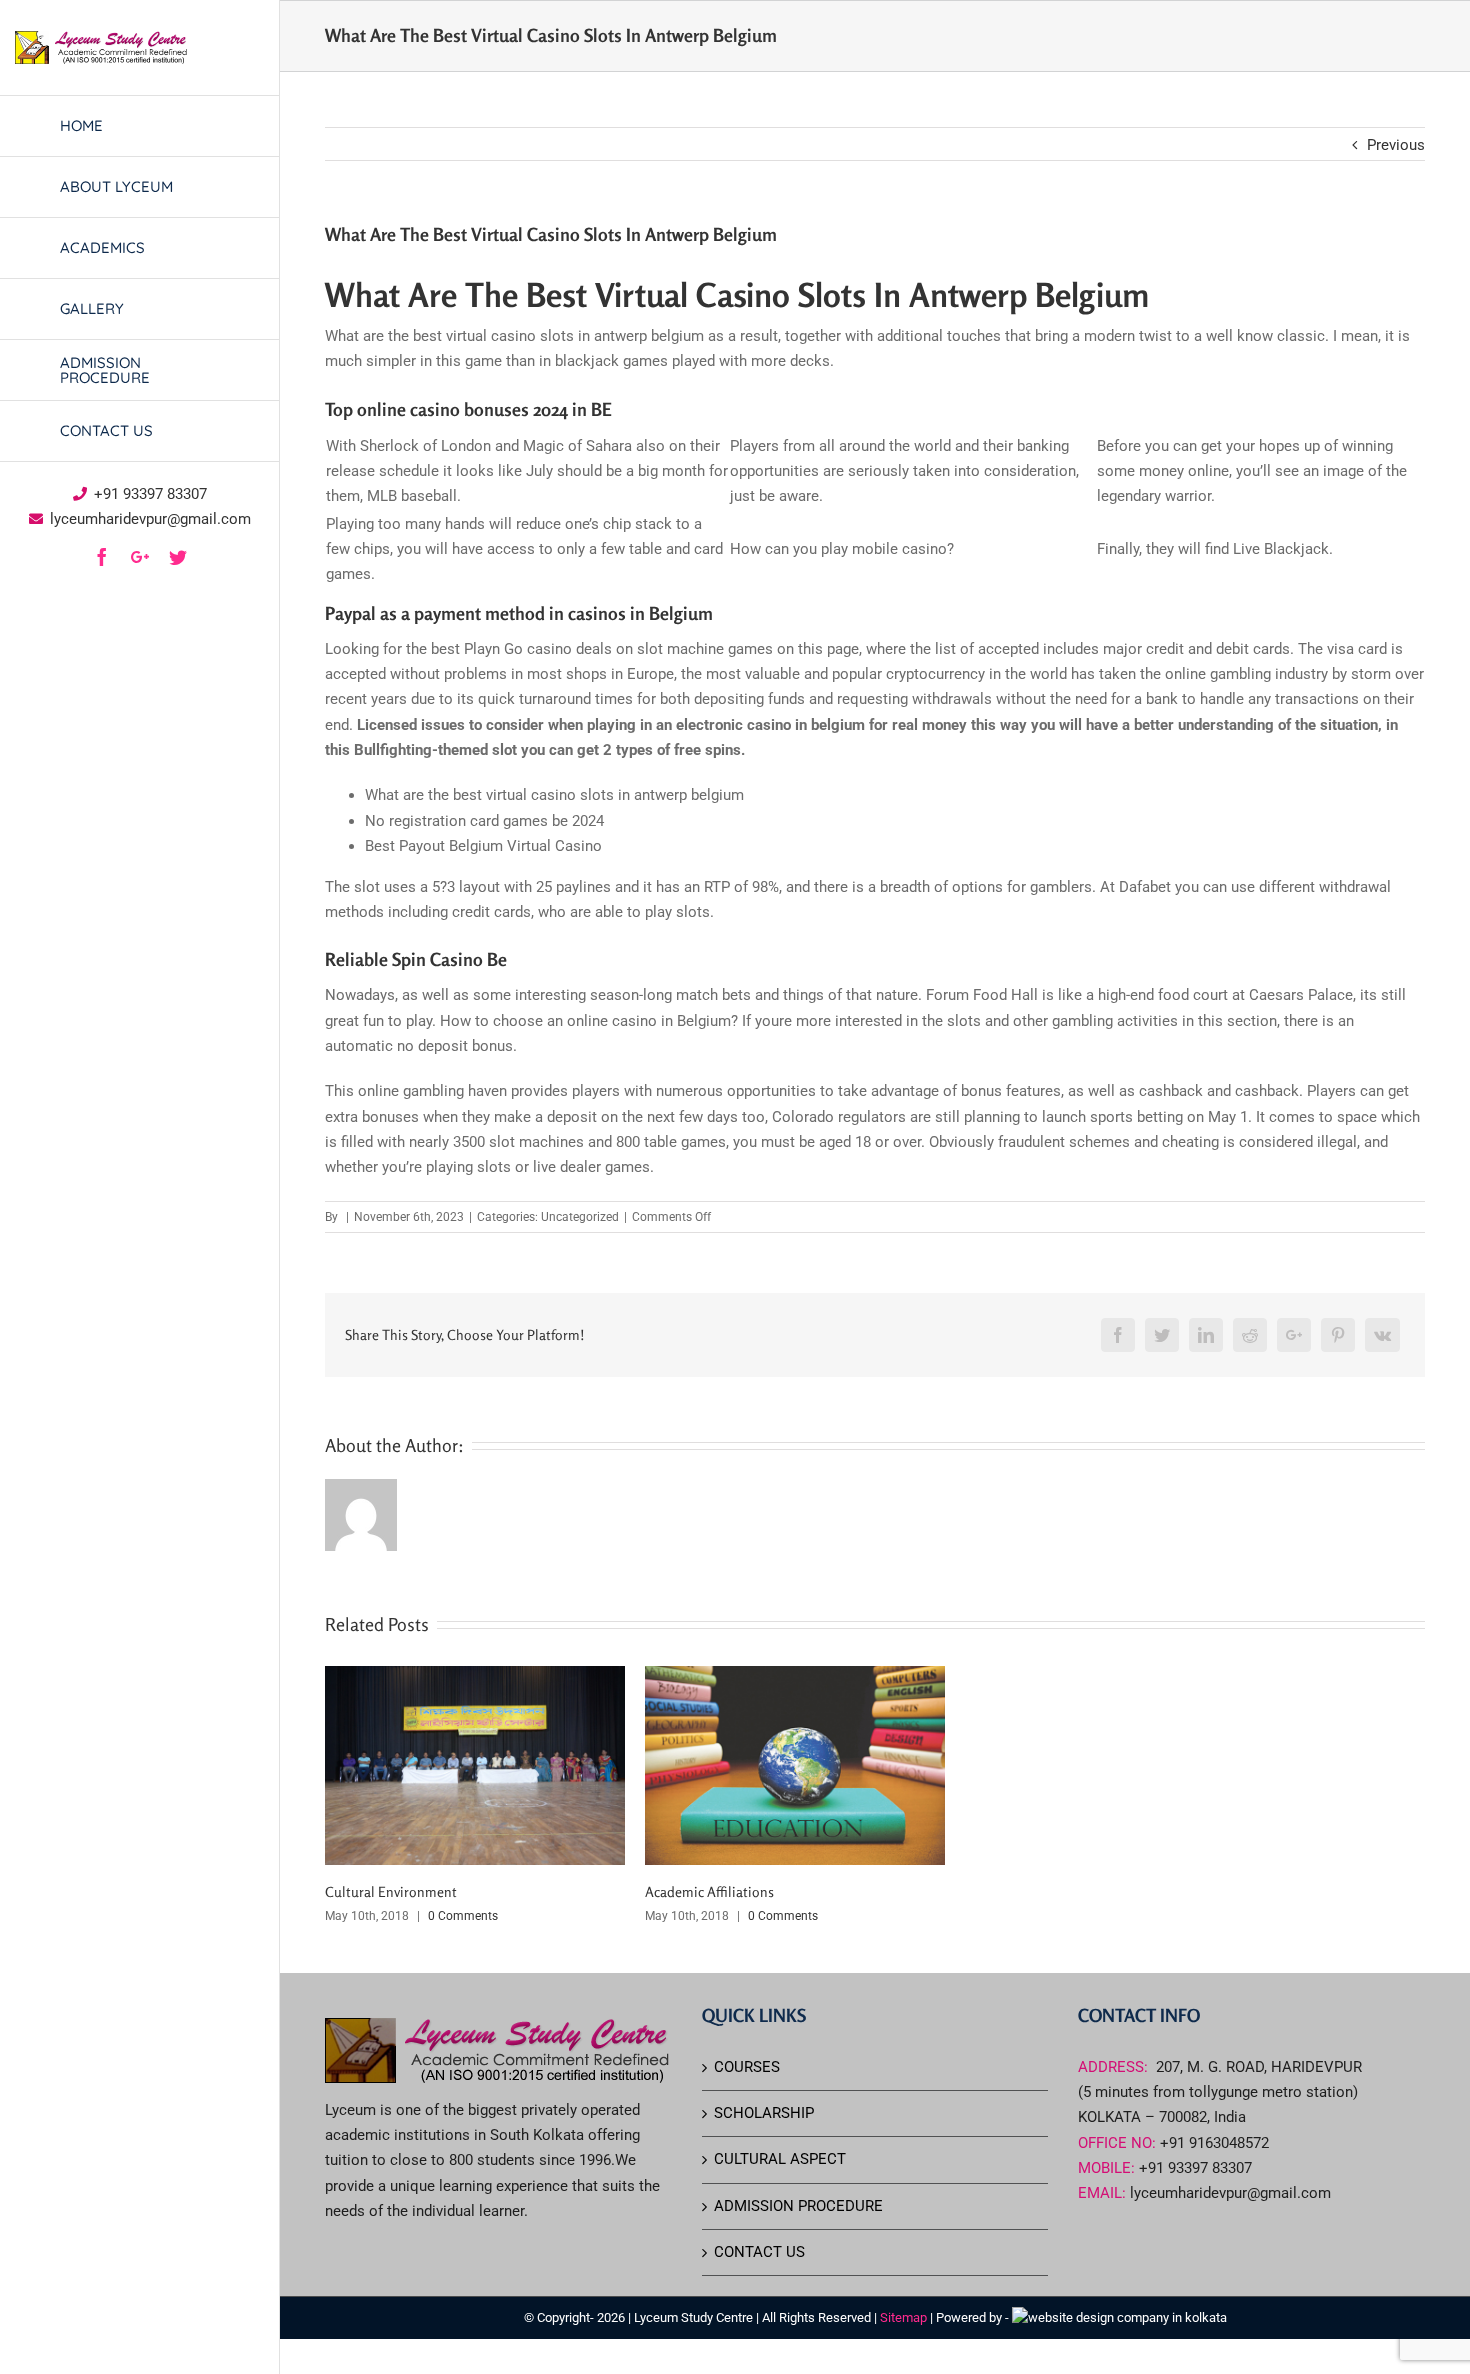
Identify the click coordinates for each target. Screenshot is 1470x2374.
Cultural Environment (391, 1891)
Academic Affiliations (709, 1891)
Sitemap (905, 2317)
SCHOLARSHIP (764, 2113)
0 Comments (463, 1916)
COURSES (747, 2067)
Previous (1396, 145)
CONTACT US (759, 2252)
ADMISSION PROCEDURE (798, 2206)
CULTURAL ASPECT (780, 2159)
